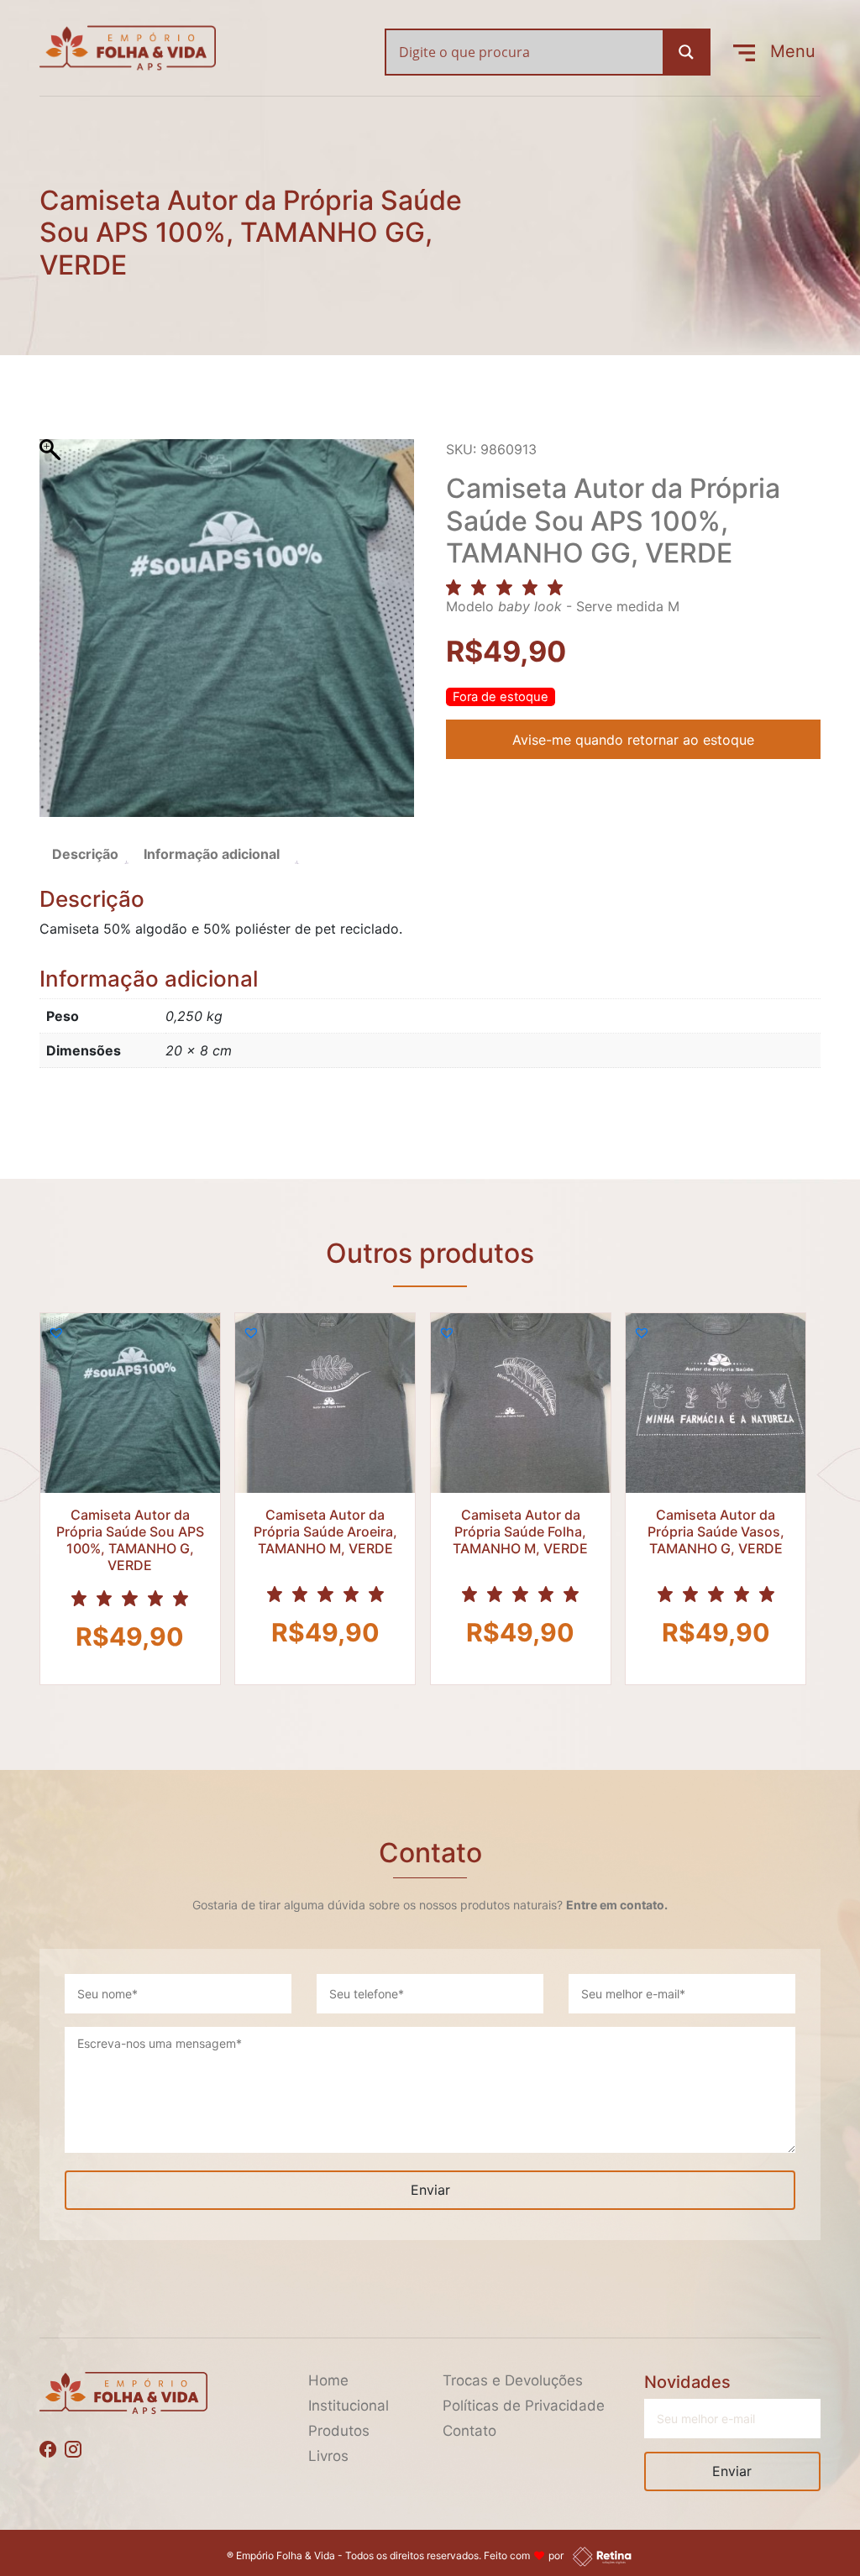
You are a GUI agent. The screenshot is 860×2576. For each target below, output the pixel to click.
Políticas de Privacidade (524, 2406)
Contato (469, 2431)
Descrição (85, 854)
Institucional (349, 2406)
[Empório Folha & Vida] (128, 46)
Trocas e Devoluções (513, 2380)
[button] (56, 1333)
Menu (785, 51)
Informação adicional (212, 854)
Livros (328, 2456)
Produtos (339, 2431)
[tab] (85, 854)
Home (328, 2380)
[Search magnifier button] (686, 52)
